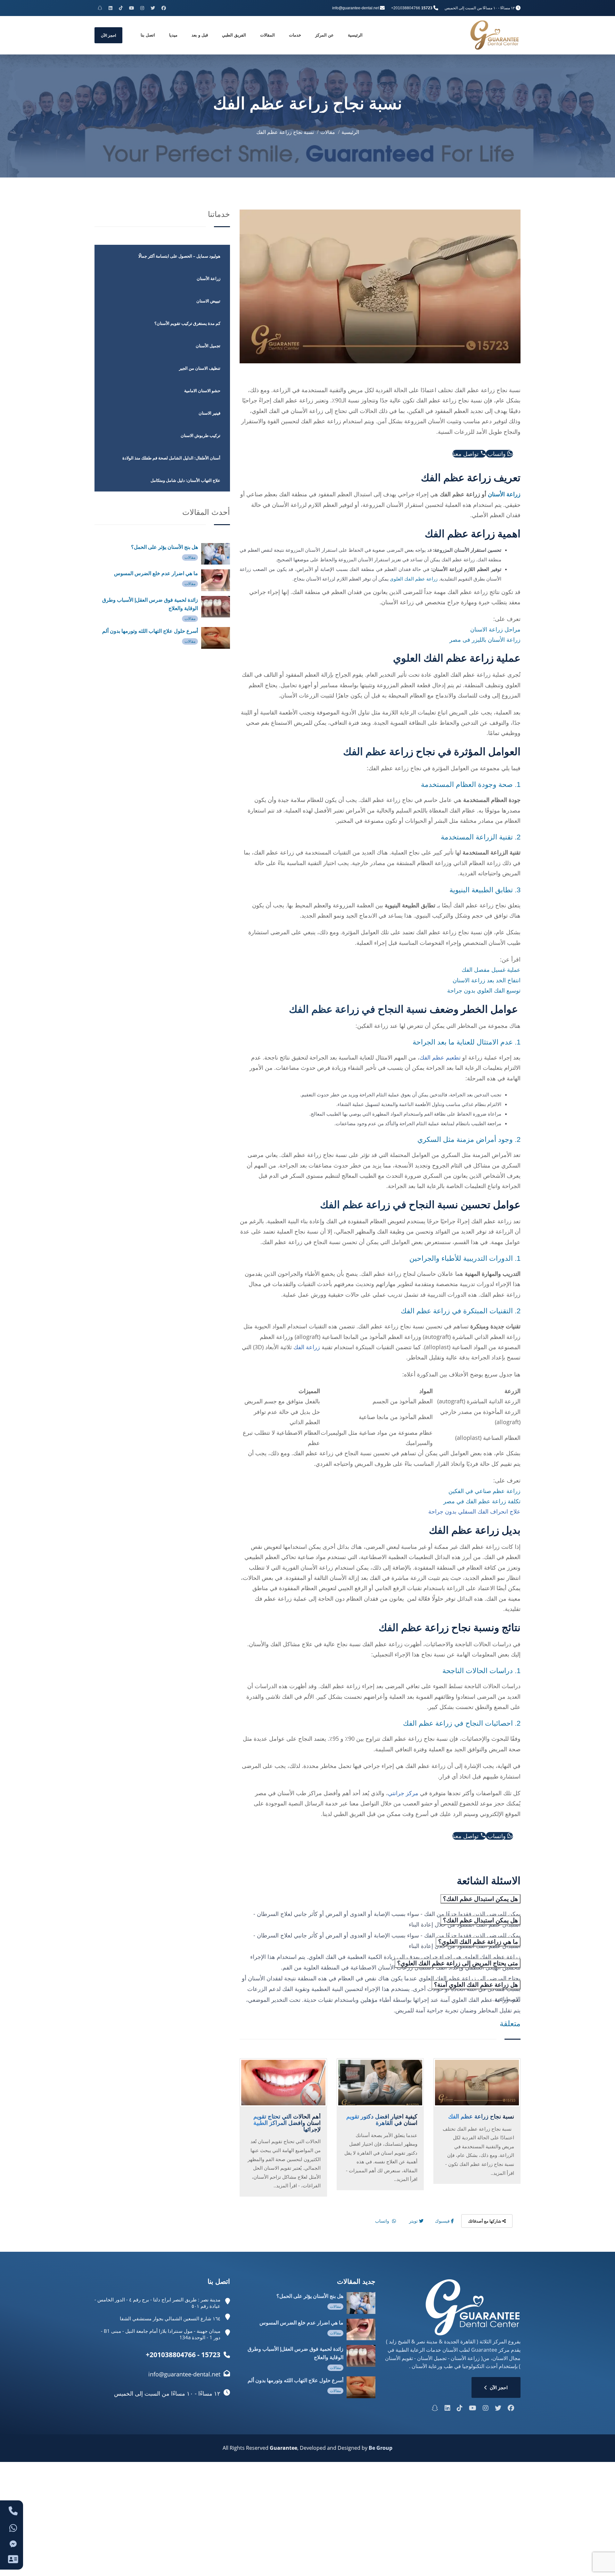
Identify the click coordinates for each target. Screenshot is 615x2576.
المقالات (267, 35)
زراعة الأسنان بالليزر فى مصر (485, 640)
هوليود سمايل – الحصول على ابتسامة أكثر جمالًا (179, 256)
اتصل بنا (148, 35)
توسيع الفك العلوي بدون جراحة (484, 990)
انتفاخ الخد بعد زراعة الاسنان (487, 980)
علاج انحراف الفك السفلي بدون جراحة (474, 1511)
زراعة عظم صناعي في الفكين (484, 1491)
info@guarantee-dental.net (356, 8)
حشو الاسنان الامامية (202, 391)
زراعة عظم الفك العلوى (414, 579)
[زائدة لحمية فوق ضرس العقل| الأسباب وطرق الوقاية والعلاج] (216, 607)
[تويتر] (153, 8)
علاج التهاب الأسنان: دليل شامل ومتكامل (185, 480)
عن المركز (324, 35)
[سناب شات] (100, 8)
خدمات (295, 35)
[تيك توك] (121, 8)
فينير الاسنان (209, 413)
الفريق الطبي (234, 35)
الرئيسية (355, 35)
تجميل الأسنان (208, 346)
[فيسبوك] (164, 8)
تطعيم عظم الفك (440, 1057)
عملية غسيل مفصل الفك (491, 970)
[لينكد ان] (111, 8)
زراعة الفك (307, 1347)
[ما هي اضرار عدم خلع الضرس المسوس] (216, 580)
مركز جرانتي (403, 1793)
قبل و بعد (200, 35)
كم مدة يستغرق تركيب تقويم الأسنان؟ (187, 323)
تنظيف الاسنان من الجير (200, 368)
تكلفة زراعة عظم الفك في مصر (482, 1501)
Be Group (381, 2448)
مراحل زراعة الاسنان (495, 629)
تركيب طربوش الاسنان (201, 435)
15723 (427, 8)
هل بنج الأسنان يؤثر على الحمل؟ (164, 547)
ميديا (173, 35)
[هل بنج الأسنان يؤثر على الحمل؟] (216, 554)
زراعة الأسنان (504, 494)
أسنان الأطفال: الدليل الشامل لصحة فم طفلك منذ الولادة (171, 458)
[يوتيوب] (131, 8)
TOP (601, 2564)
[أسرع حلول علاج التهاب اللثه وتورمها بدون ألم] (216, 638)
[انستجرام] (142, 8)
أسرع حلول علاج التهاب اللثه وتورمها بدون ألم (150, 631)
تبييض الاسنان (208, 301)
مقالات (328, 132)
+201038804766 (406, 8)
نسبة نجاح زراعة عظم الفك (285, 132)
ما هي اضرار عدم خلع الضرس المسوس (156, 573)
